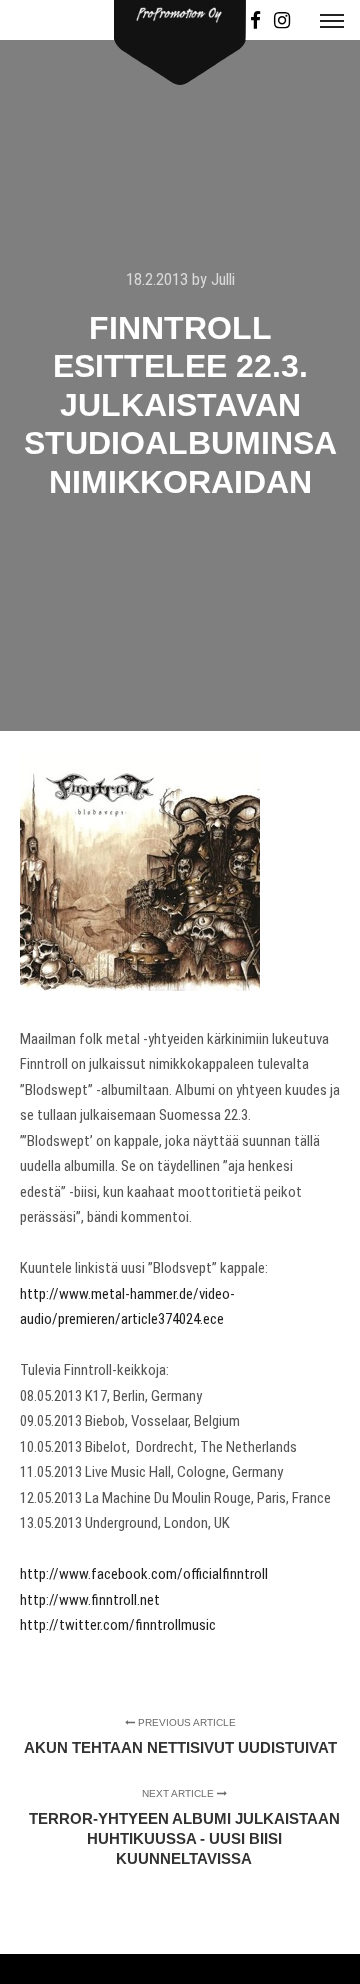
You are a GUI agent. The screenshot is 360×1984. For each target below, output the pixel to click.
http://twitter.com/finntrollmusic (118, 1625)
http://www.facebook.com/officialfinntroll (144, 1574)
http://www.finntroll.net (90, 1600)
